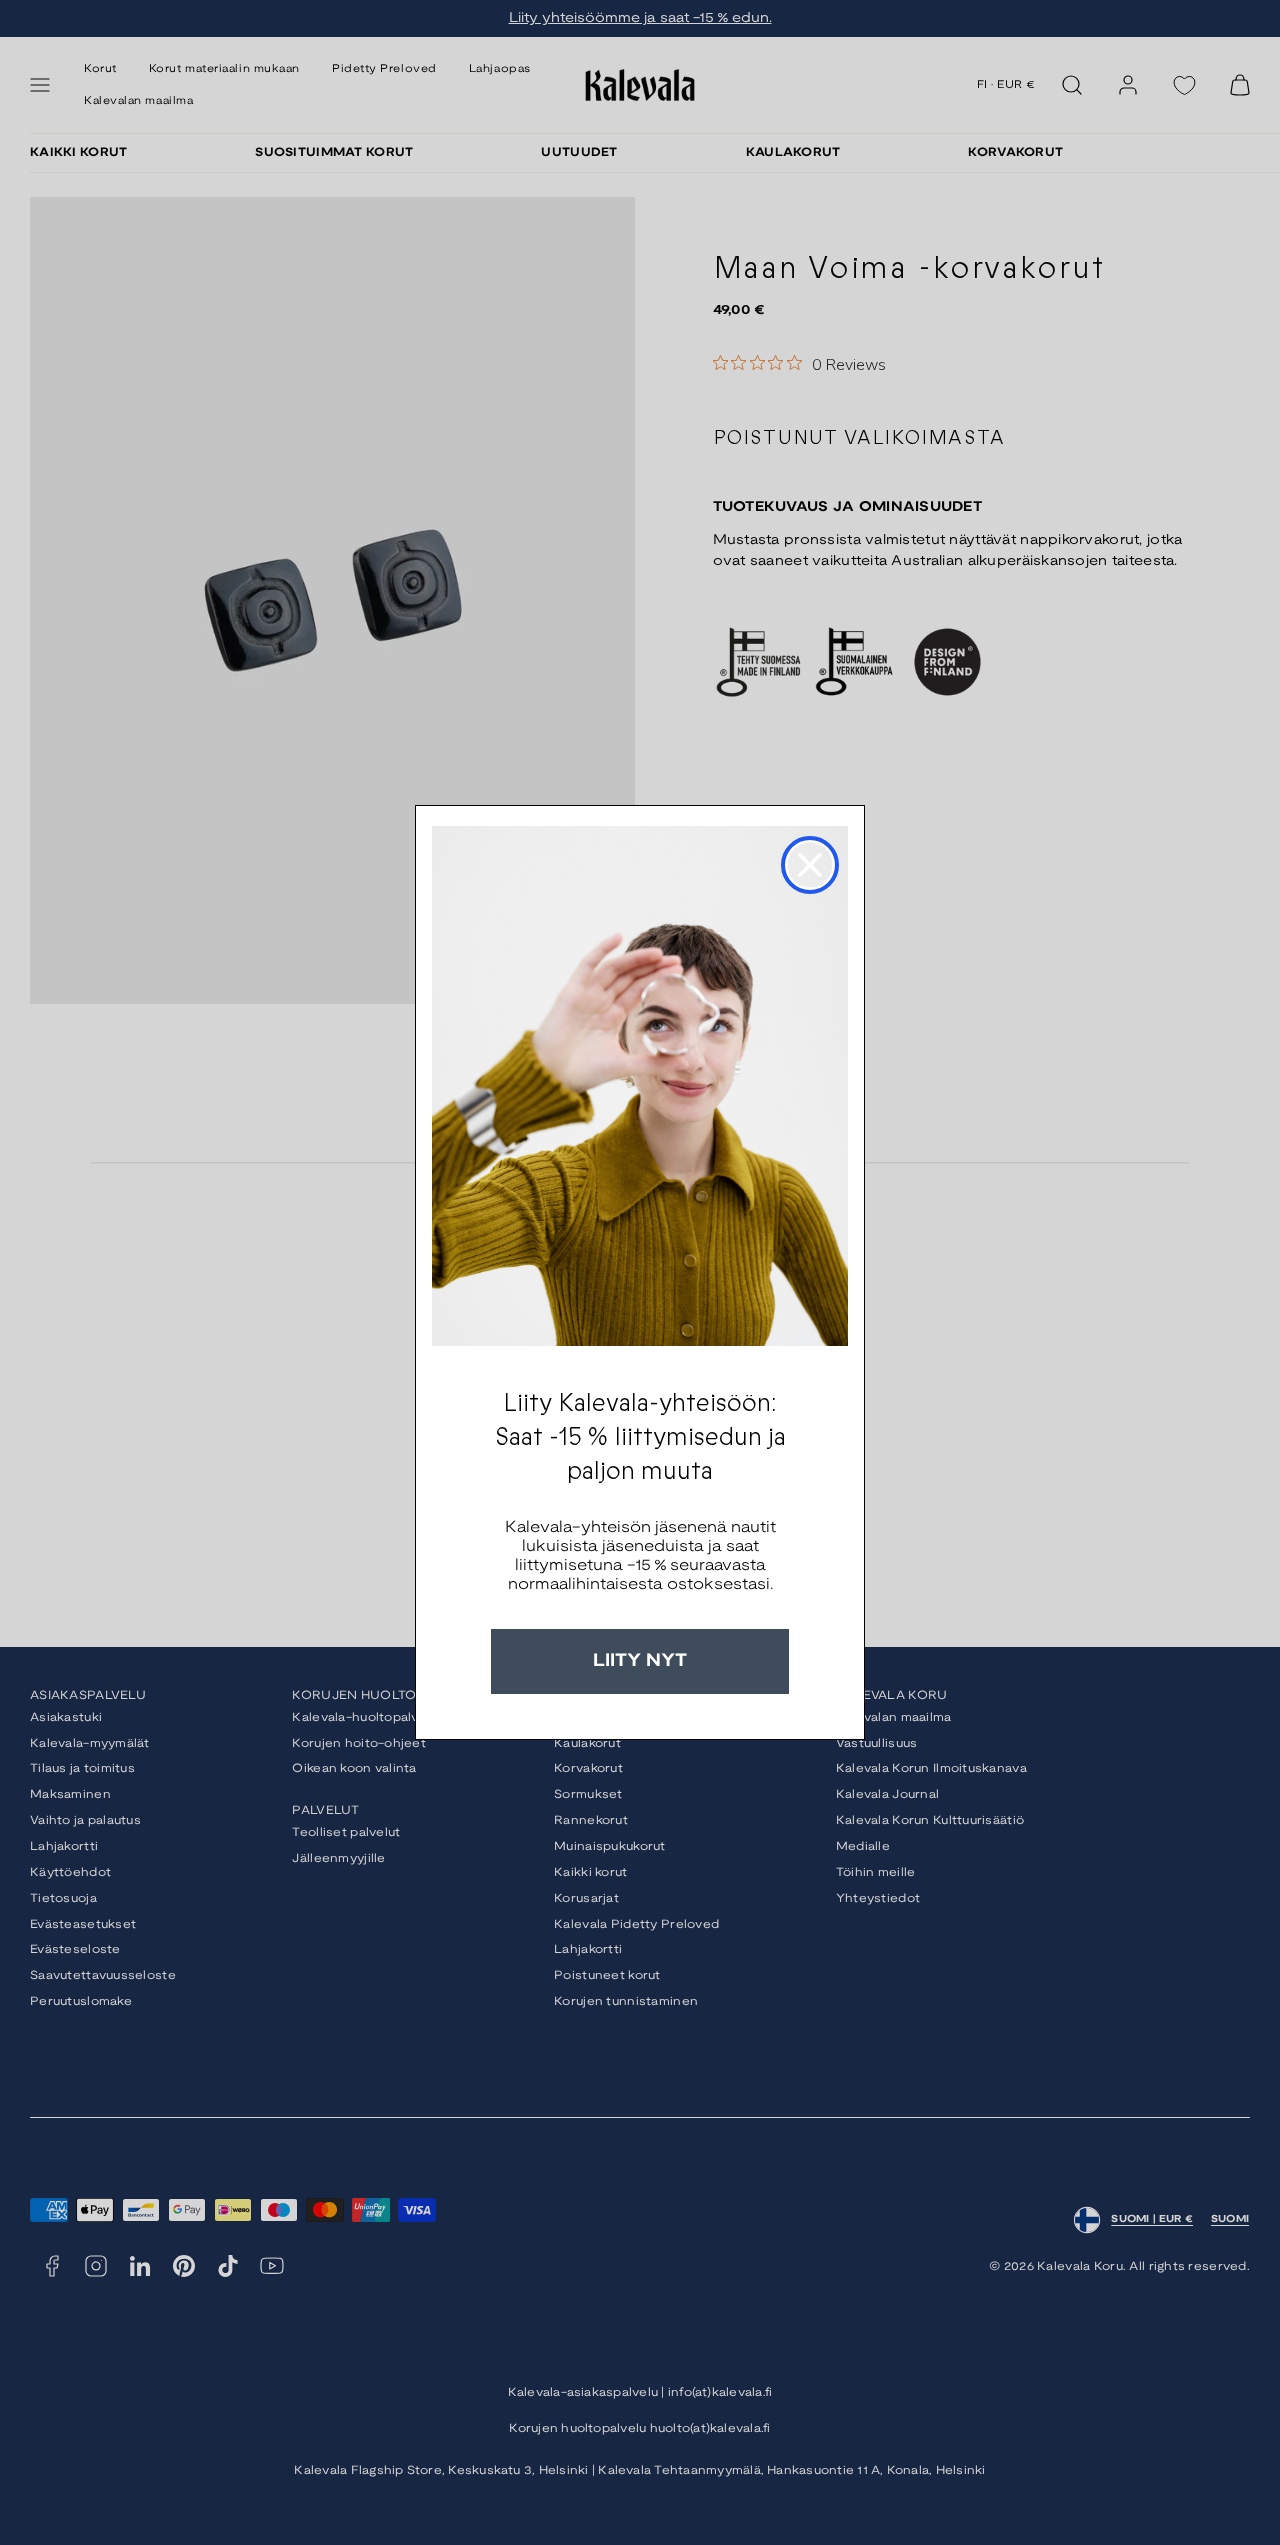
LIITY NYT (640, 1661)
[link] (640, 1086)
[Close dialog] (810, 865)
